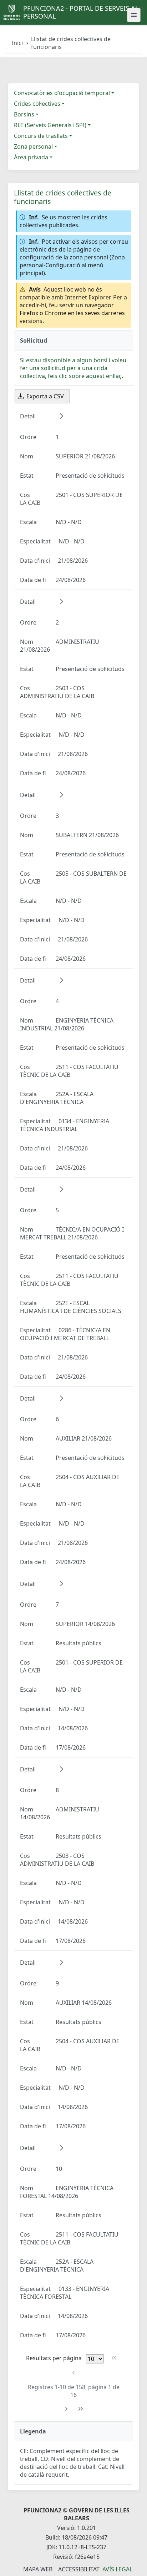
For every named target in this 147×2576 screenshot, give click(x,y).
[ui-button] (134, 15)
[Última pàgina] (81, 2409)
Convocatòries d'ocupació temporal (62, 93)
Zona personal (33, 146)
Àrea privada (31, 157)
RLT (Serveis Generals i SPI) (50, 125)
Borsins (24, 114)
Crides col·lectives (37, 104)
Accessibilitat (79, 2569)
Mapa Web (38, 2569)
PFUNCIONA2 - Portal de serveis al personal (81, 12)
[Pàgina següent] (66, 2409)
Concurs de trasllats (41, 136)
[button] (61, 416)
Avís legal (117, 2569)
